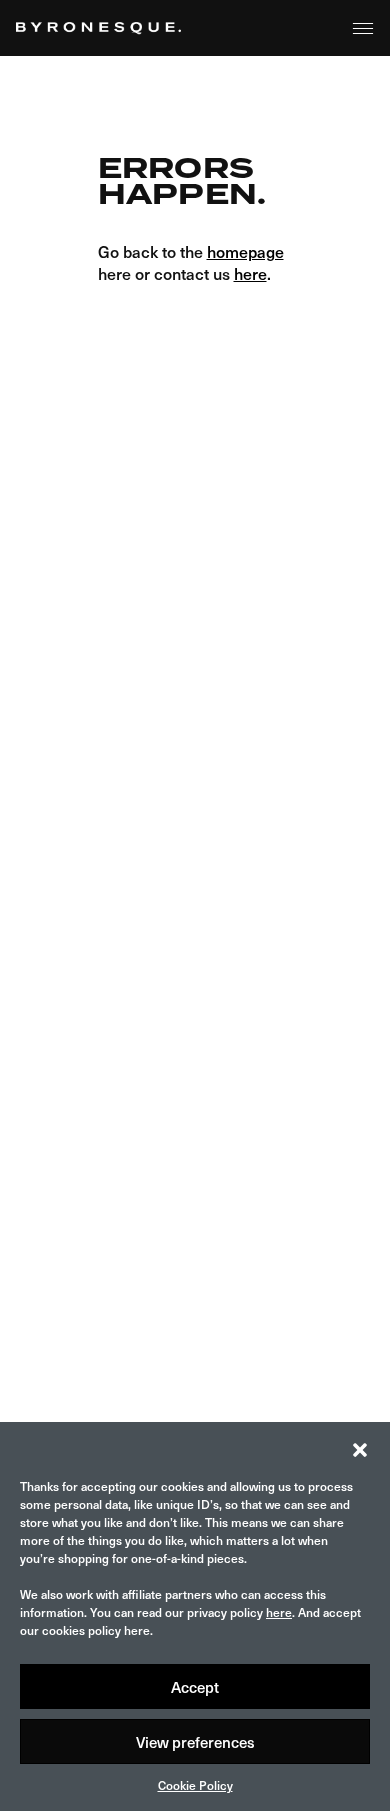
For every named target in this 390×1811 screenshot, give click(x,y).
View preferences (195, 1742)
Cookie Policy (195, 1785)
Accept (195, 1687)
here (279, 1612)
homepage (245, 251)
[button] (360, 1447)
